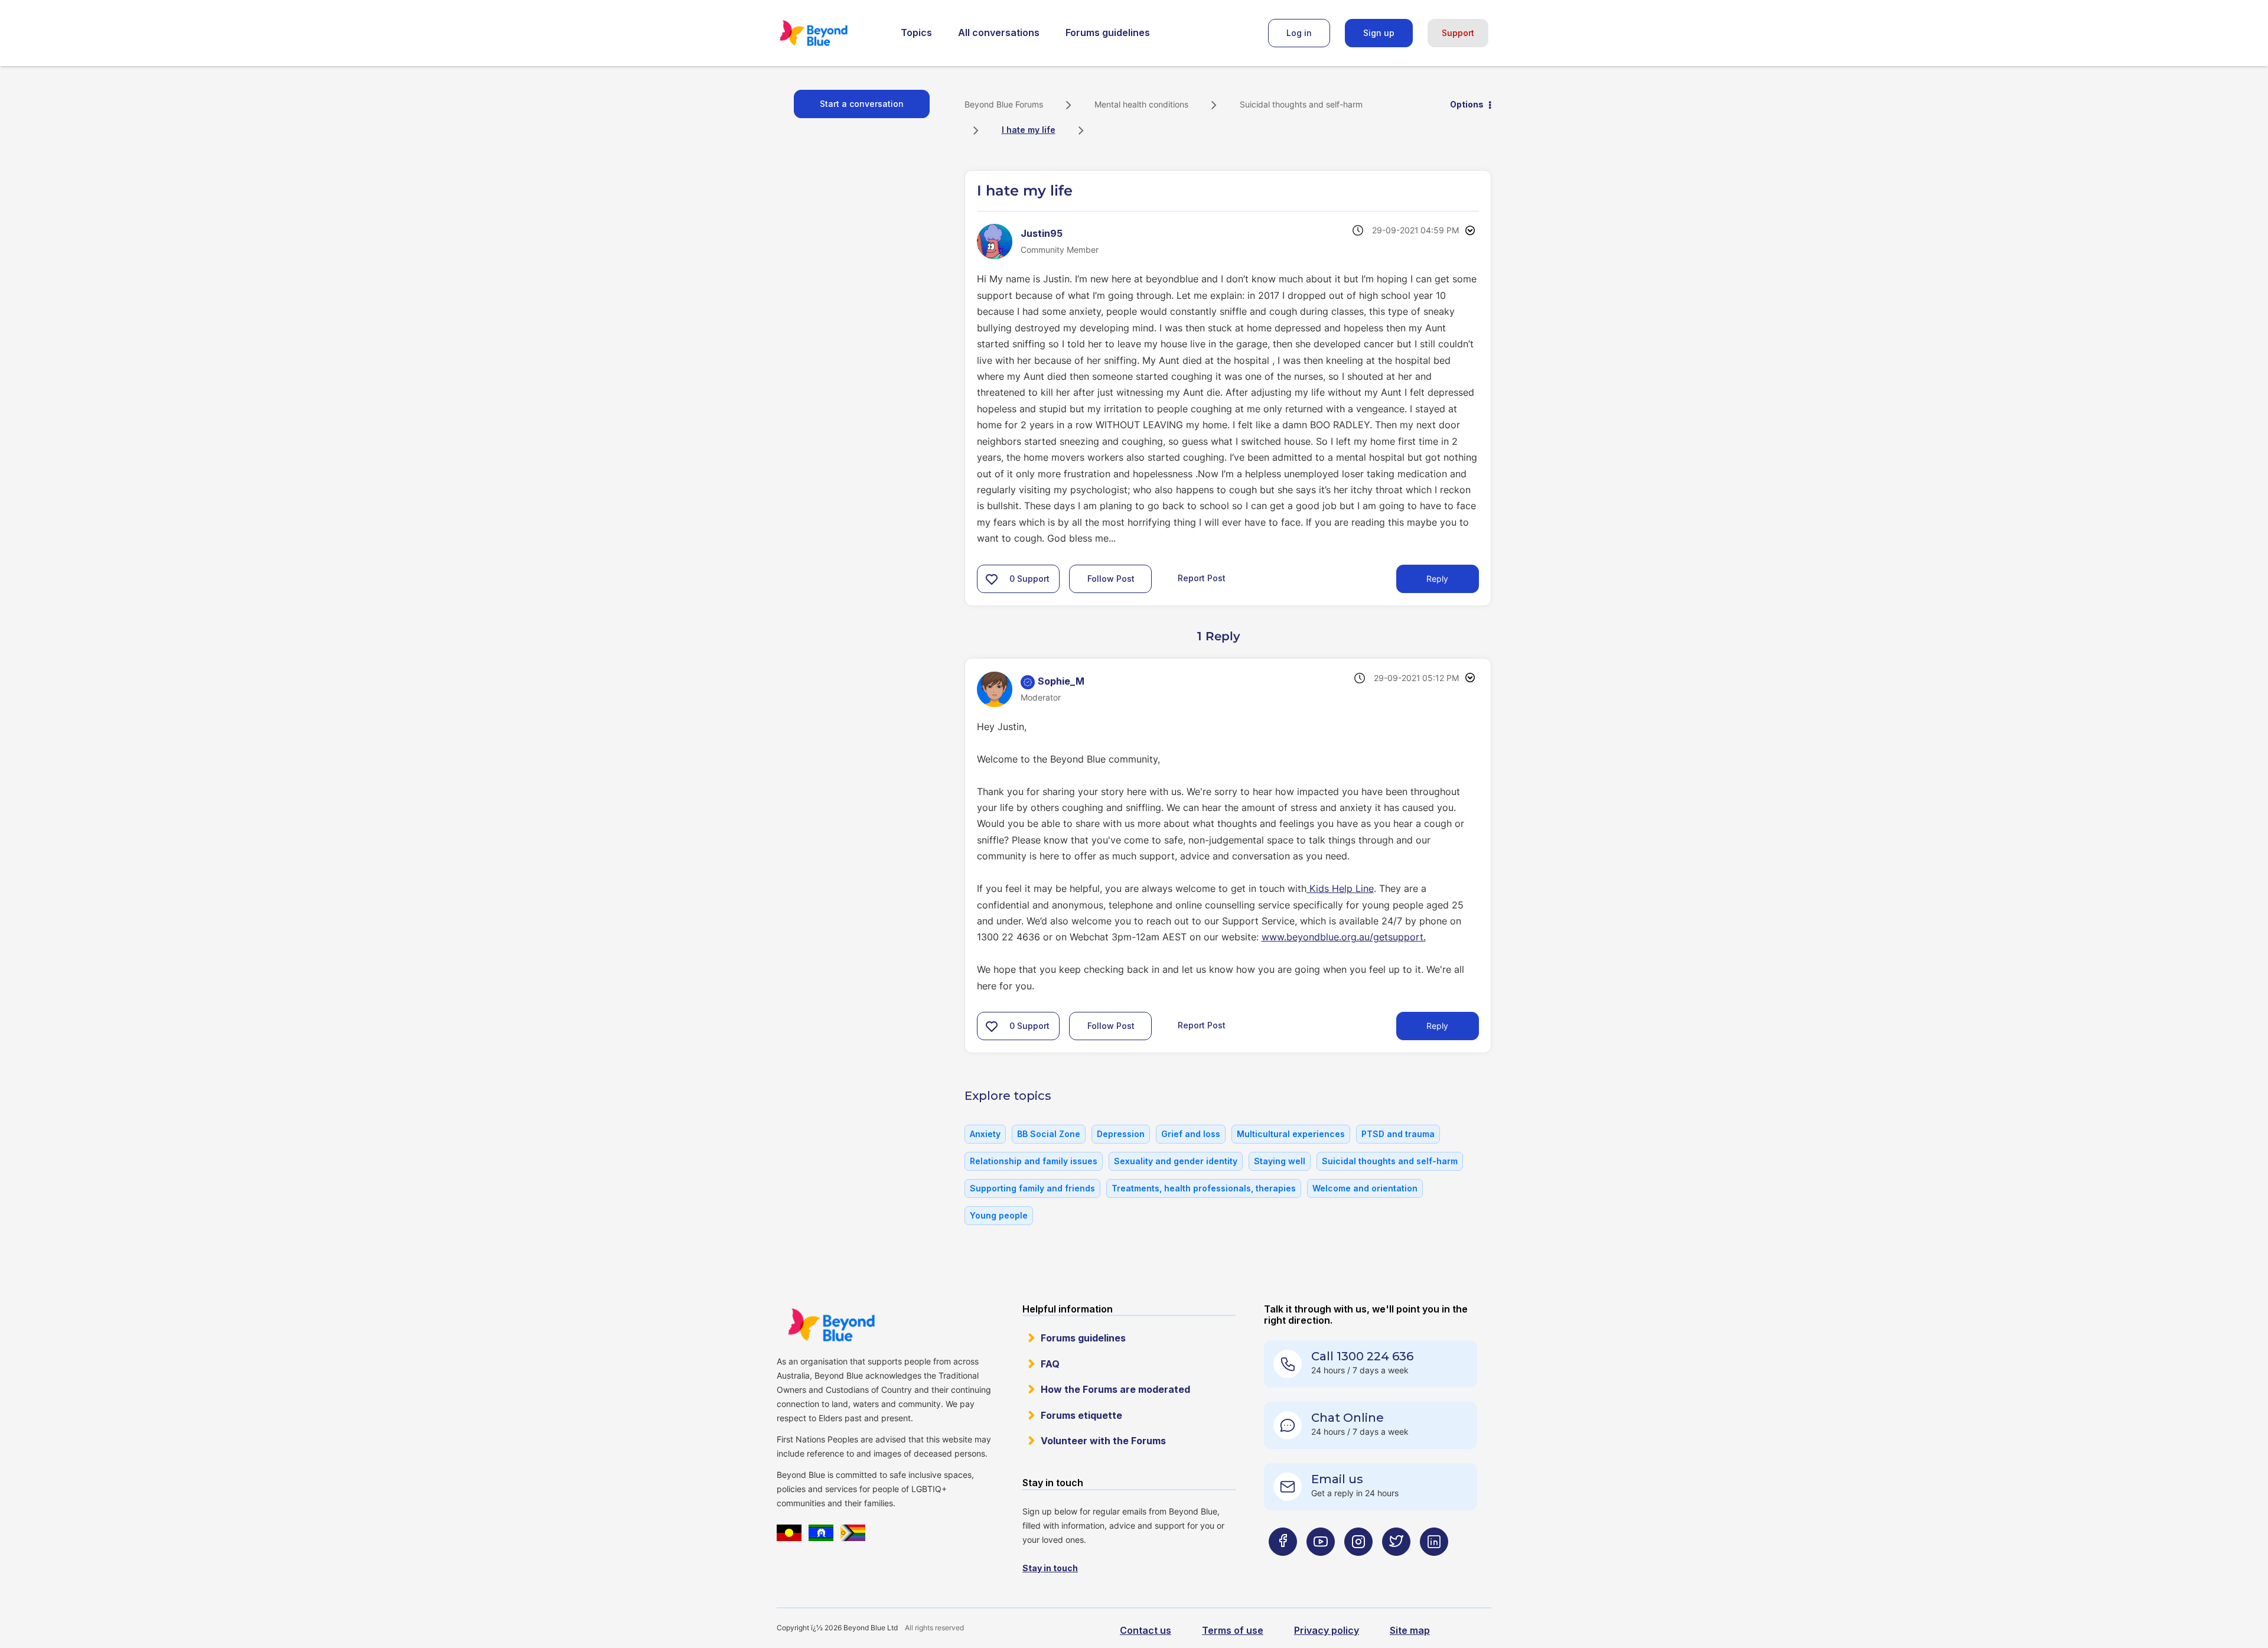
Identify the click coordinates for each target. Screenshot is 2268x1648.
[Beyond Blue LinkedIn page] (1434, 1565)
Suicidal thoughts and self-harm (1301, 104)
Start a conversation (862, 104)
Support (1458, 33)
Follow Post (1111, 579)
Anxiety (985, 1134)
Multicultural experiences (1291, 1134)
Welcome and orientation (1365, 1188)
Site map (1410, 1630)
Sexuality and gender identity (1176, 1161)
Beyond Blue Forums (830, 33)
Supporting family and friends (1032, 1188)
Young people (999, 1215)
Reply (1437, 579)
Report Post (1202, 577)
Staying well (1280, 1161)
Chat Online (1348, 1418)
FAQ (1050, 1364)
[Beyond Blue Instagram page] (1358, 1565)
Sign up (1379, 33)
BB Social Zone (1049, 1134)
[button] (992, 579)
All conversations (999, 32)
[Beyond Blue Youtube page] (1321, 1565)
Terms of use (1233, 1630)
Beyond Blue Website (831, 1325)
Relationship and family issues (1034, 1161)
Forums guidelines (1108, 32)
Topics (916, 32)
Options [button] (1467, 104)
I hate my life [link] (1029, 130)
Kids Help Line (1340, 888)
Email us (1337, 1479)
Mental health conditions (1141, 104)
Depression (1121, 1134)
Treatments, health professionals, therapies (1204, 1188)
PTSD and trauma (1398, 1134)
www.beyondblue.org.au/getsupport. (1344, 937)
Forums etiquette (1081, 1415)
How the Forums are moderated (1115, 1389)
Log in (1299, 33)
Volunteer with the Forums (1103, 1441)
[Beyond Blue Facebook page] (1283, 1565)
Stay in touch (1050, 1568)
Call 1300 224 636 (1362, 1356)
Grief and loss (1191, 1134)
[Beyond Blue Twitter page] (1396, 1565)
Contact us (1146, 1630)
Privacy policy (1327, 1630)
